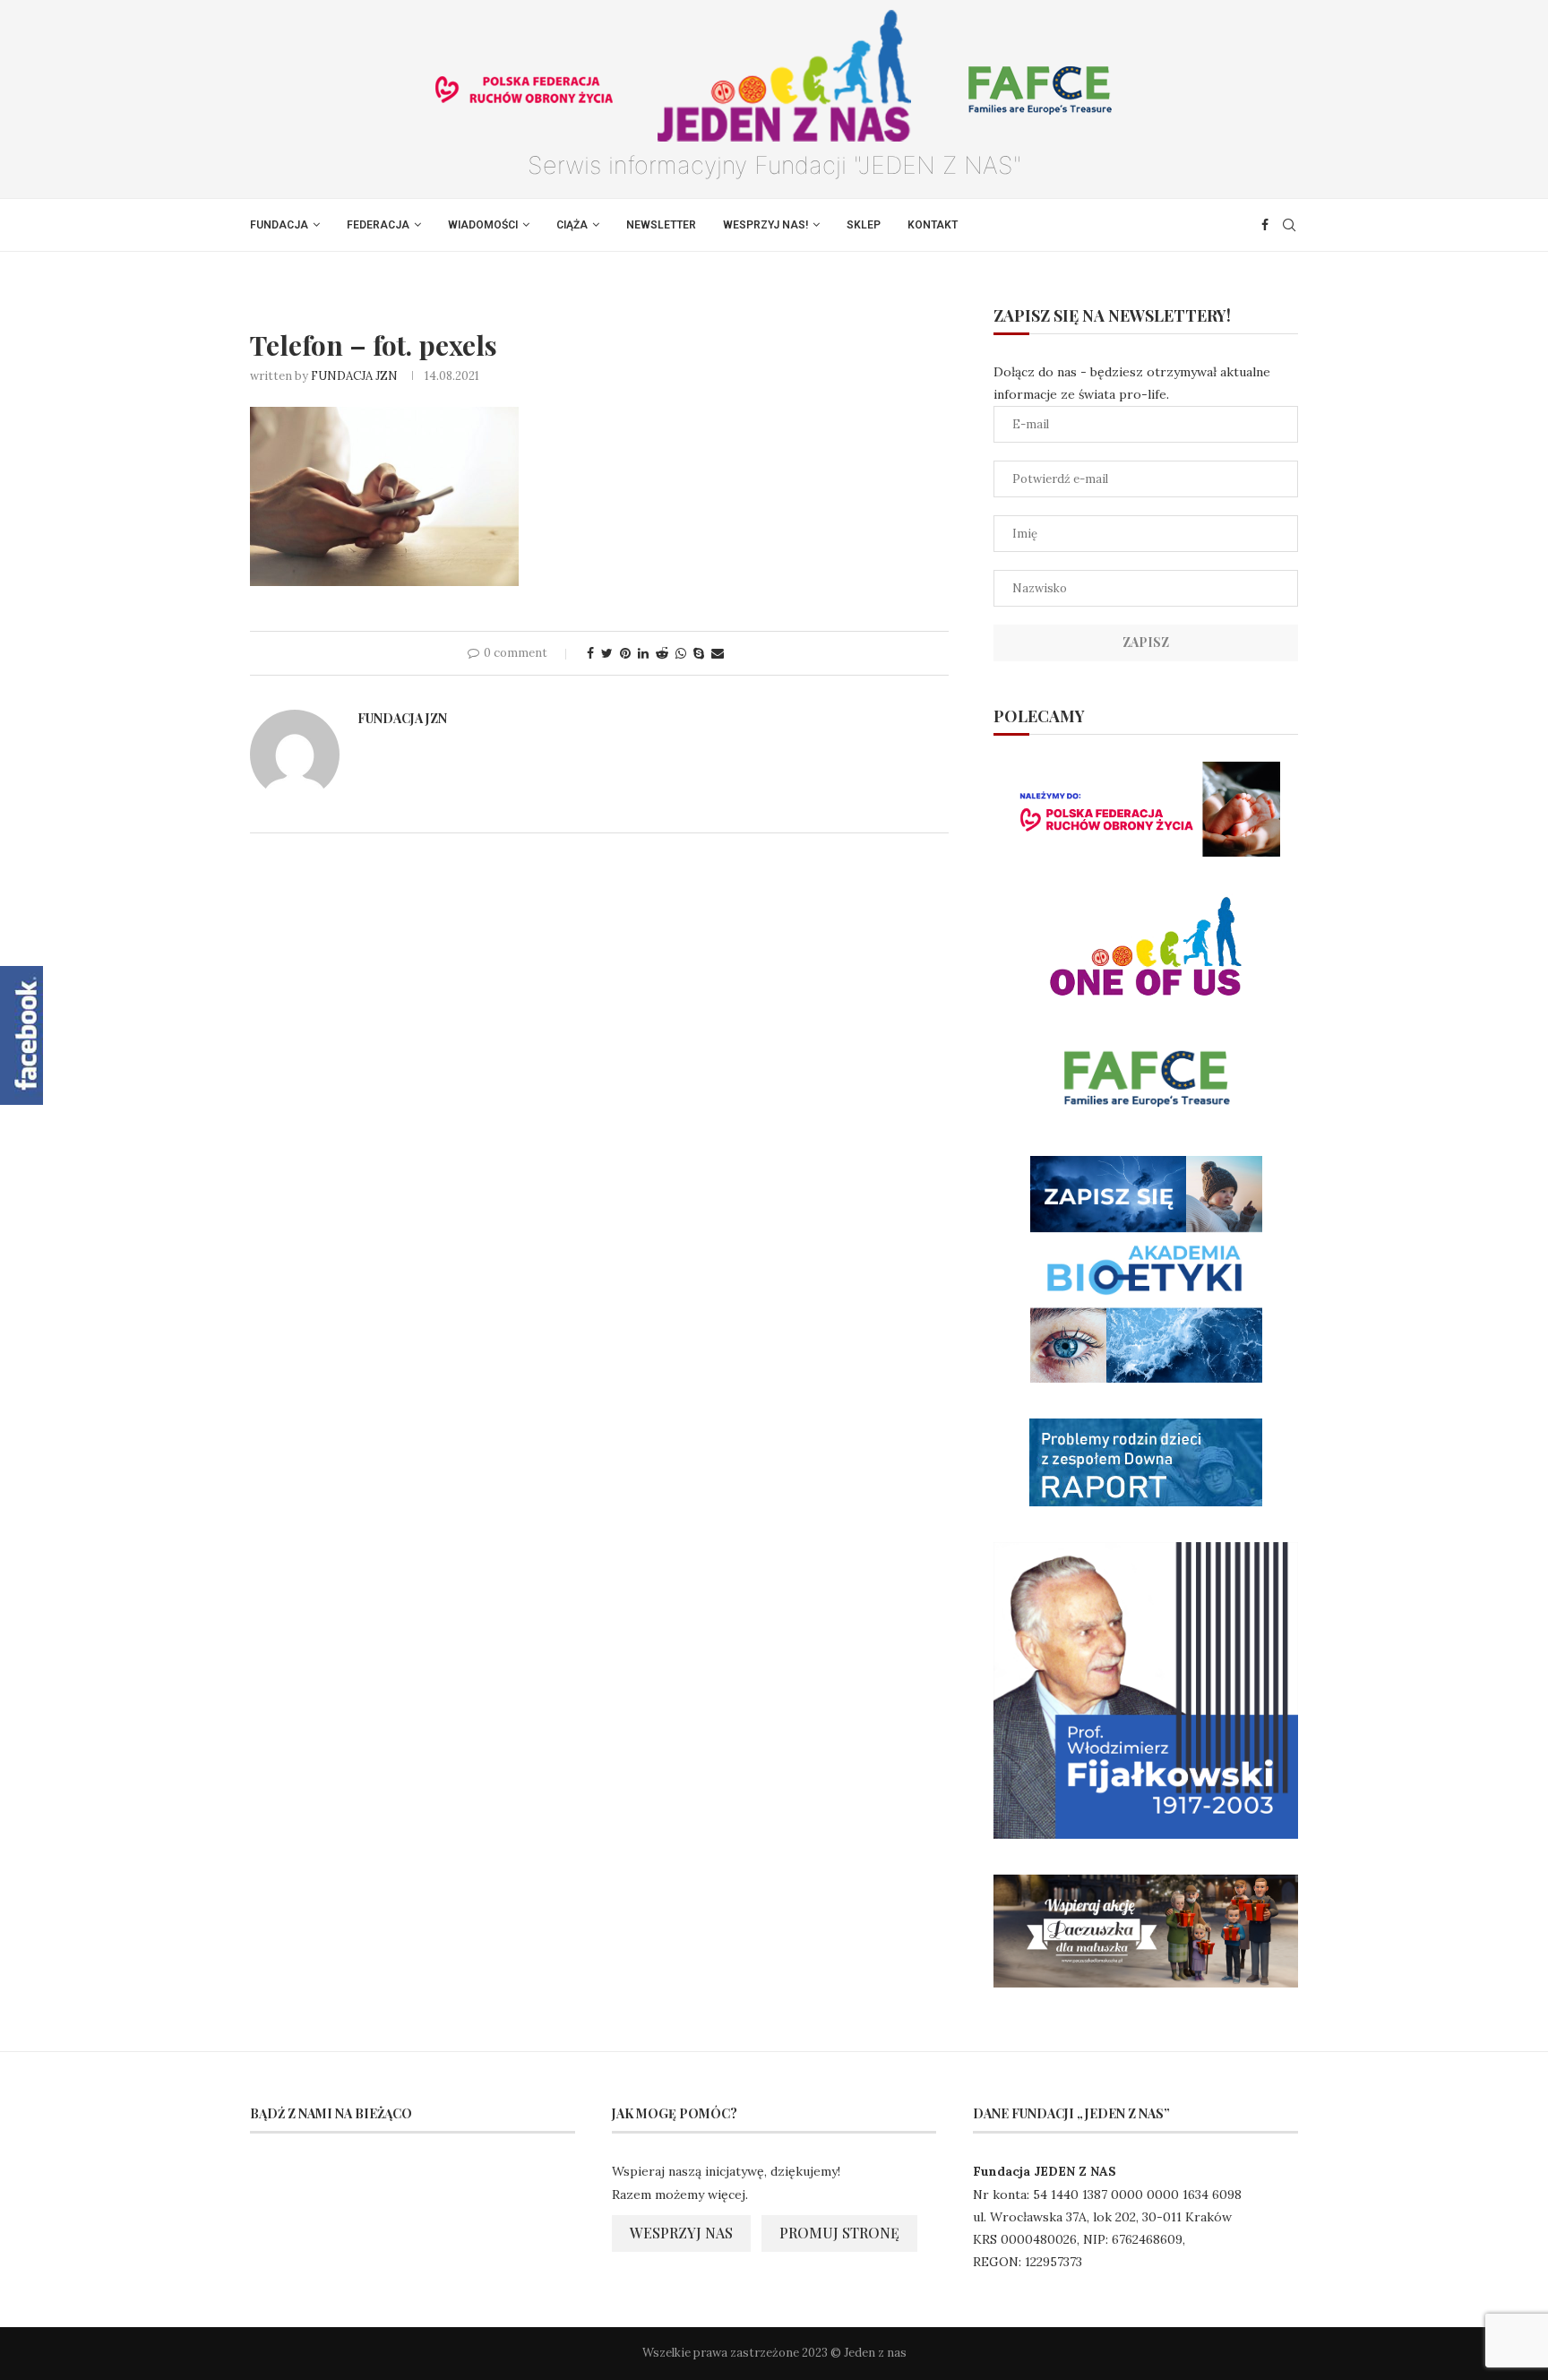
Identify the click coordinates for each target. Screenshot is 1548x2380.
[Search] (1289, 225)
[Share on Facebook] (590, 653)
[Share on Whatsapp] (681, 653)
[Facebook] (1265, 225)
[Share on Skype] (699, 653)
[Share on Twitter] (607, 653)
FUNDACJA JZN (354, 376)
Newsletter (661, 225)
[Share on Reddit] (662, 653)
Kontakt (933, 225)
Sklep (864, 225)
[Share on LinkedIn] (643, 653)
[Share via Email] (718, 653)
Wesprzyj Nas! (765, 225)
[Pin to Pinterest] (625, 653)
